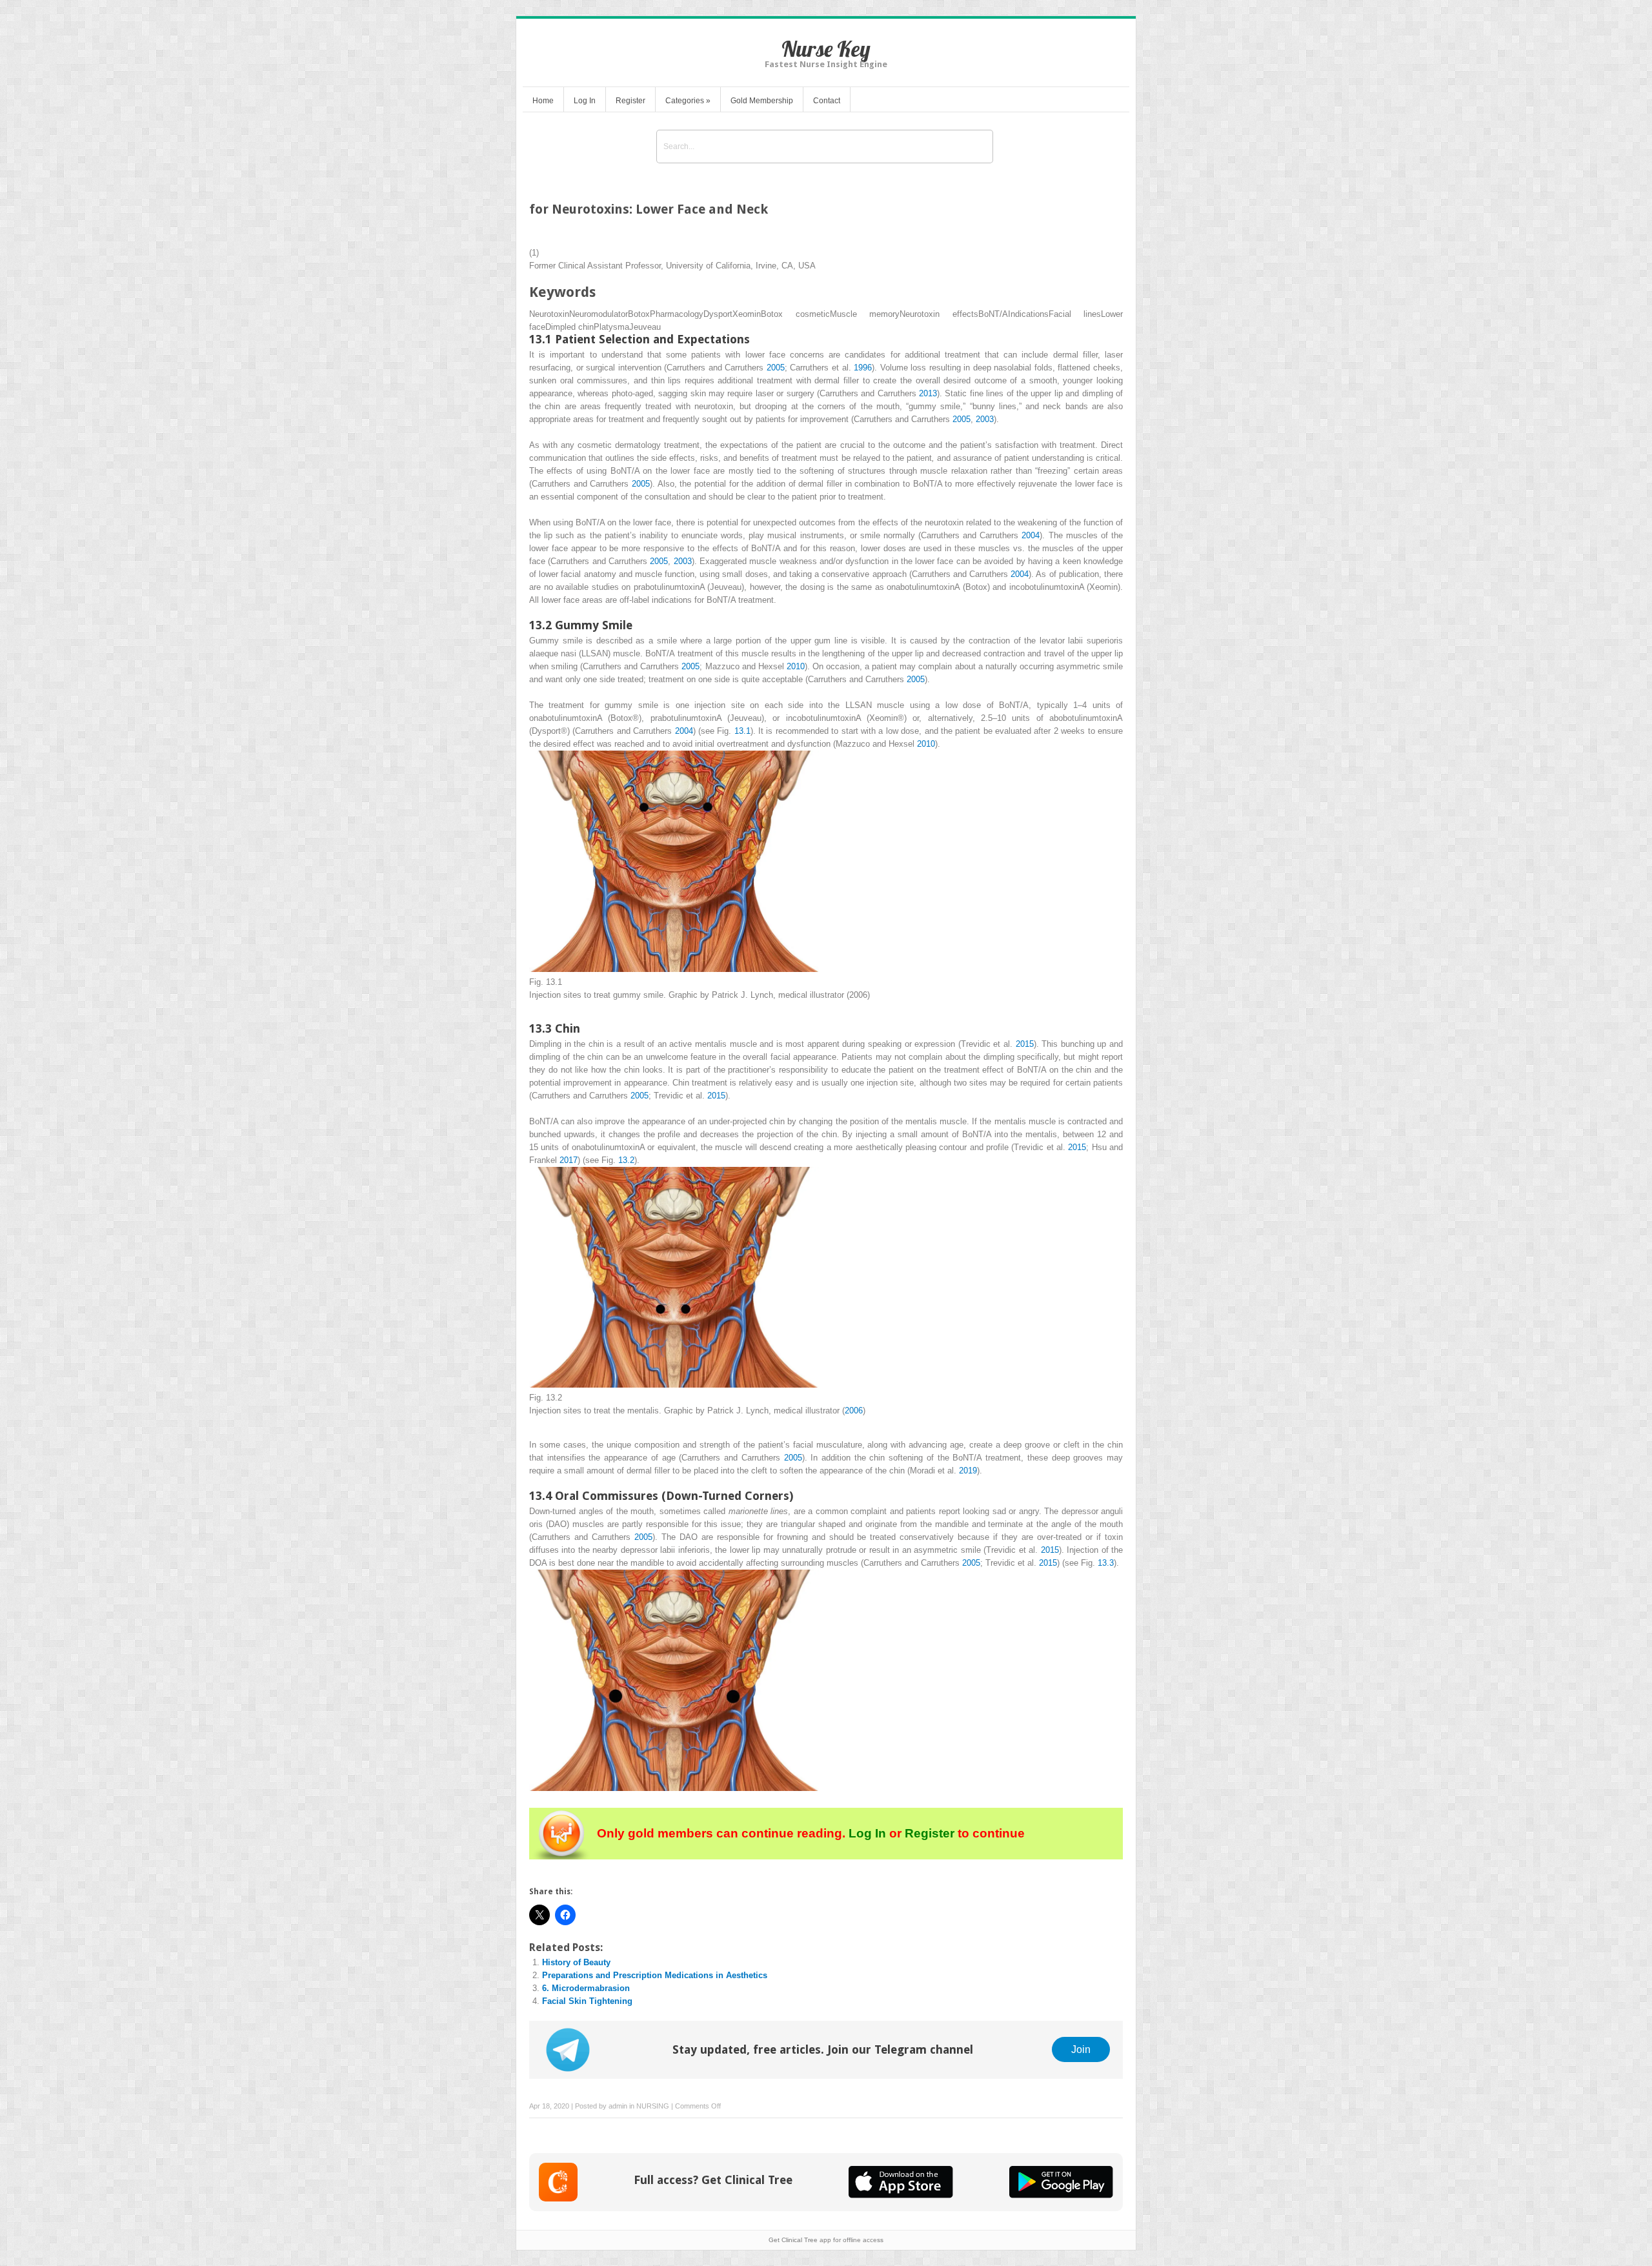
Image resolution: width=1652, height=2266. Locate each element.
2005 (776, 368)
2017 (569, 1160)
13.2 (626, 1160)
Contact (827, 101)
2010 (796, 666)
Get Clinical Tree (793, 2240)
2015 (1025, 1044)
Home (543, 101)
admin (618, 2106)
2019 (968, 1471)
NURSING (653, 2106)
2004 (1031, 535)
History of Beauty (576, 1962)
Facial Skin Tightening (587, 2001)
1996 (863, 368)
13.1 (742, 731)
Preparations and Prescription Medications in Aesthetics (655, 1975)
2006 (854, 1411)
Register (630, 101)
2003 (985, 419)
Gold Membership (762, 101)
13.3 (1106, 1563)
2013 (928, 393)
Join (1081, 2049)
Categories (688, 101)
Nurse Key (826, 49)
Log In (585, 101)
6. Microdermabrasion (586, 1988)
